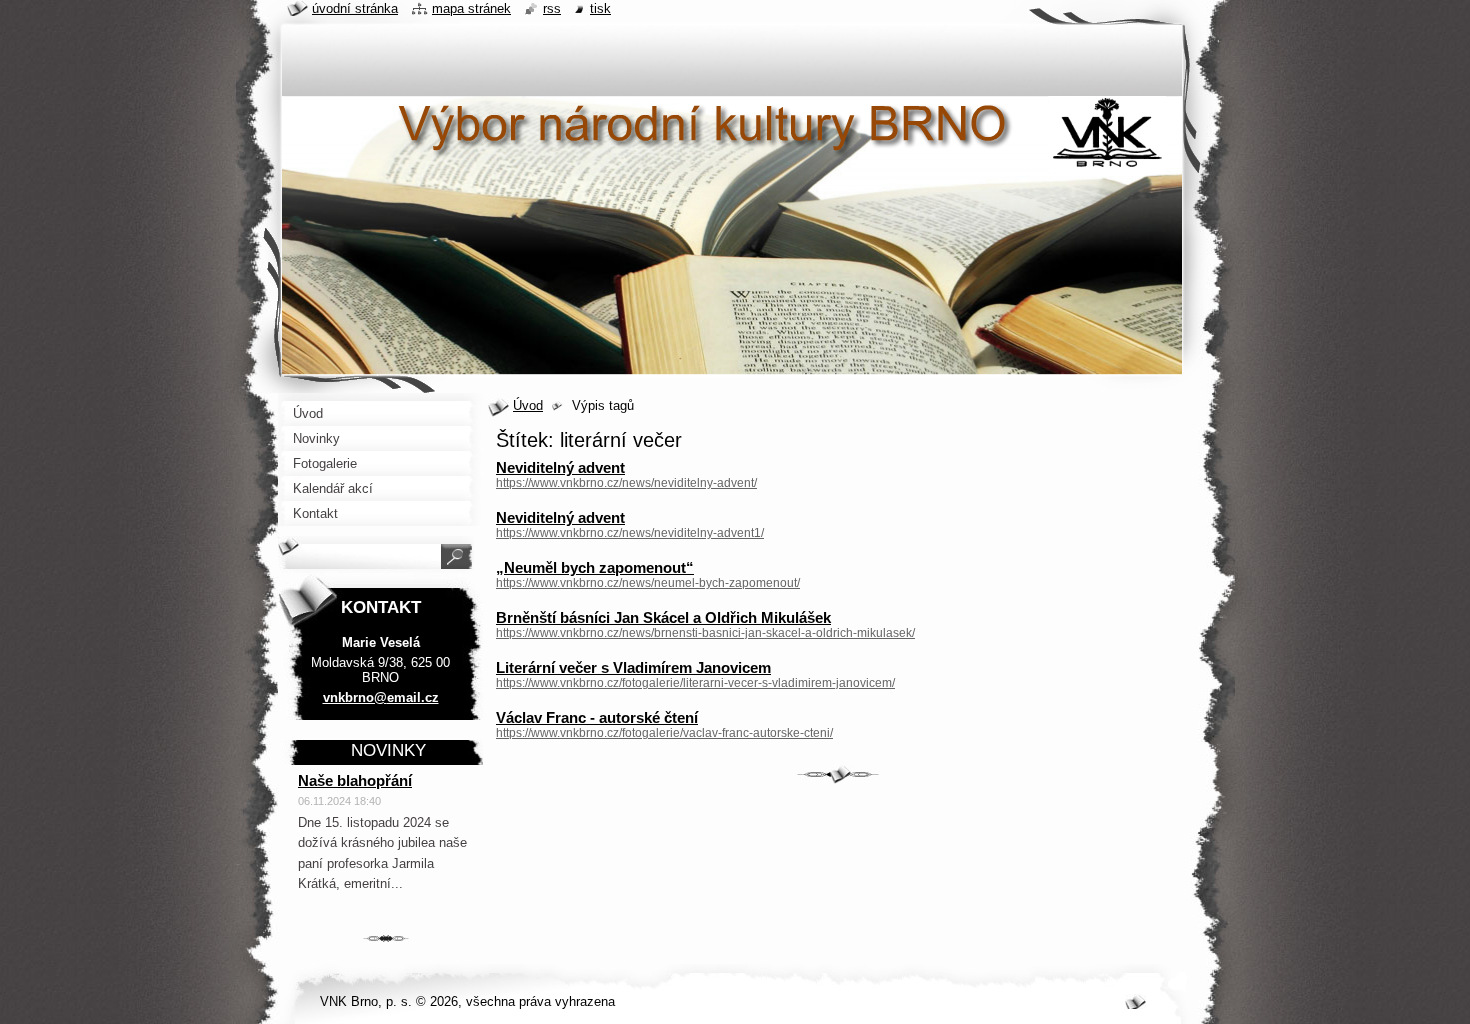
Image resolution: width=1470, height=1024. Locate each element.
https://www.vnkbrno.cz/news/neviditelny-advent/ (626, 483)
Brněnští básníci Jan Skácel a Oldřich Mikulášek (663, 617)
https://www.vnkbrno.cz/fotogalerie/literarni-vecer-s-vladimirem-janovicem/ (695, 683)
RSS (552, 8)
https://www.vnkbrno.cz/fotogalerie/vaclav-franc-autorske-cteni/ (664, 733)
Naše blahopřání (355, 780)
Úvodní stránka (355, 8)
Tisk (600, 8)
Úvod (528, 405)
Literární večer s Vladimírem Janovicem (633, 667)
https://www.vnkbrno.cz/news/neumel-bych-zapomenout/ (648, 583)
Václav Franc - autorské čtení (597, 717)
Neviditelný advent (560, 467)
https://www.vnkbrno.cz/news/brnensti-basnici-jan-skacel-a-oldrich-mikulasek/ (705, 633)
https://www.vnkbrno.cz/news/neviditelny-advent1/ (630, 533)
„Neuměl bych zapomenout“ (595, 567)
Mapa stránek (471, 8)
